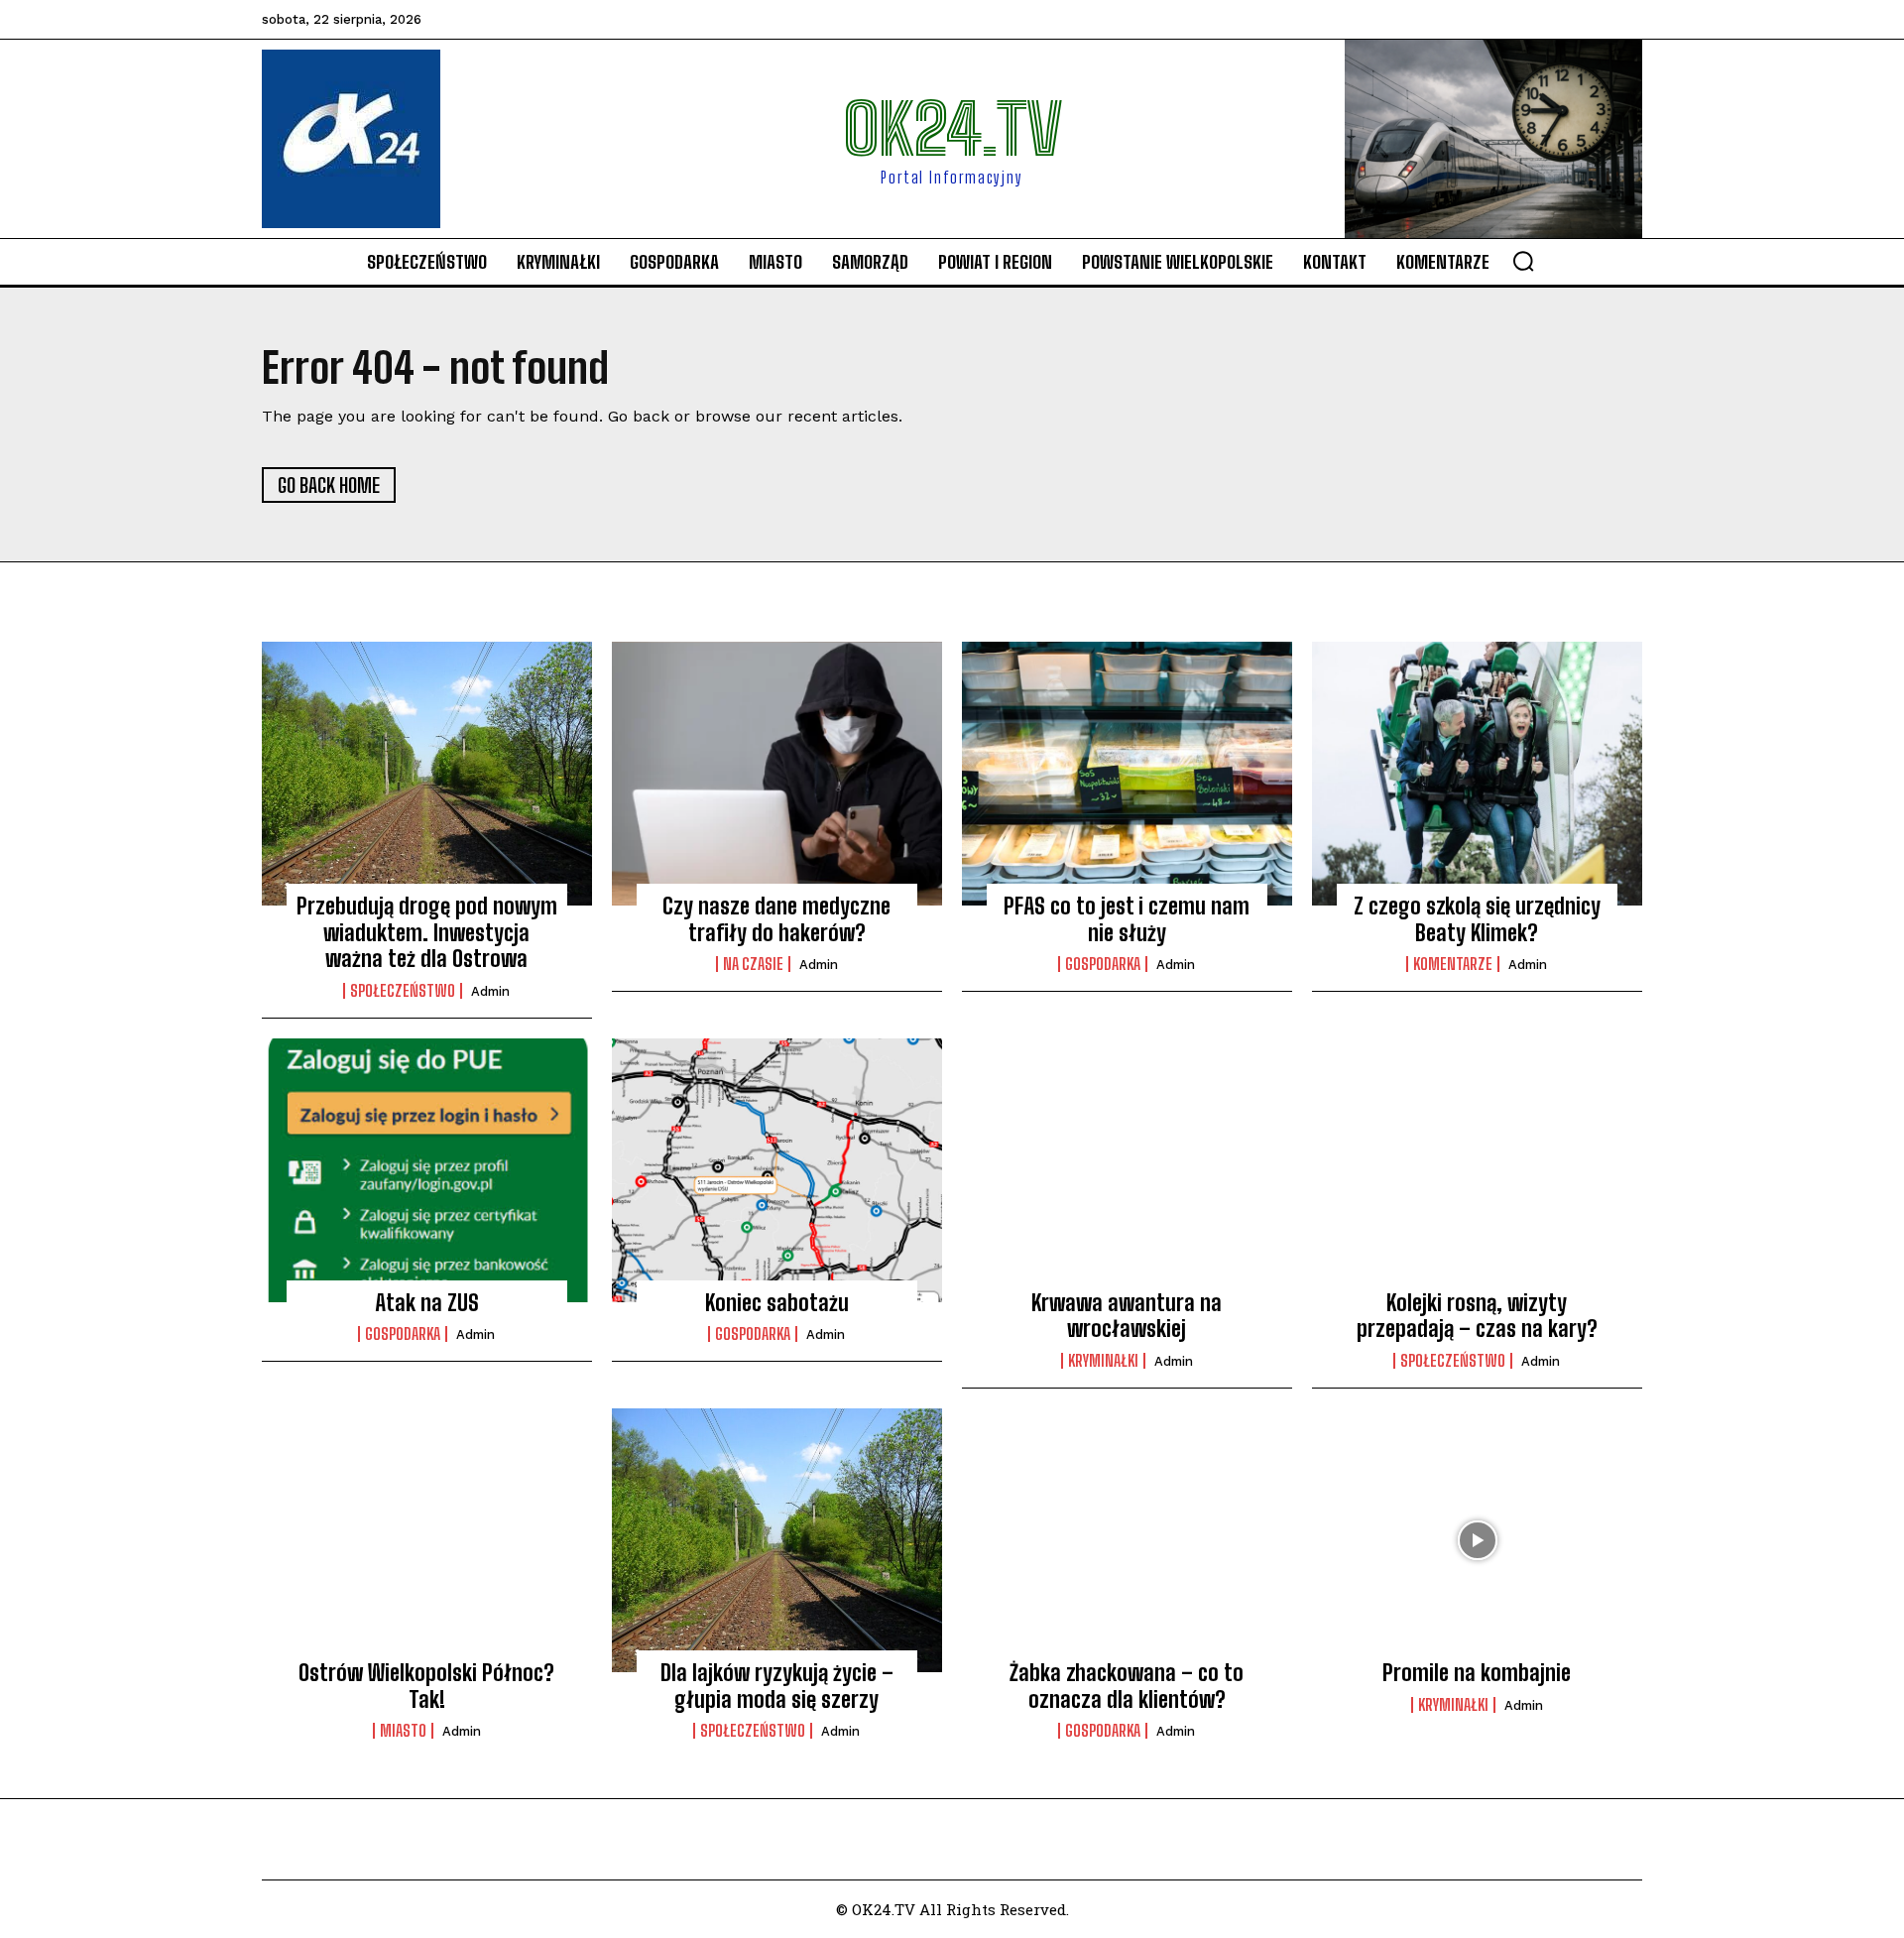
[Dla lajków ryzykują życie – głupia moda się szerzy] (777, 1540)
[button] (1523, 261)
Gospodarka (1103, 964)
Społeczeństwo (403, 991)
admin (490, 991)
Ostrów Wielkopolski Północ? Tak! (426, 1686)
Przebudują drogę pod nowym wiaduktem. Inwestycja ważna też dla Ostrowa (427, 932)
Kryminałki (1103, 1361)
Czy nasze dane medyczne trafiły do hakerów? (776, 919)
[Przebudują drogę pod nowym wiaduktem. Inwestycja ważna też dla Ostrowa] (427, 774)
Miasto (403, 1731)
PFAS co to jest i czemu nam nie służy (1127, 919)
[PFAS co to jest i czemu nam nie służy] (1127, 774)
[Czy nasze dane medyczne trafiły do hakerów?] (777, 774)
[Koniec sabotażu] (777, 1170)
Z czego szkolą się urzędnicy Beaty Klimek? (1477, 919)
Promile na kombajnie (1477, 1673)
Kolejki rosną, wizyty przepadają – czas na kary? (1477, 1316)
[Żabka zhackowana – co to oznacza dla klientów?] (1127, 1540)
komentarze (1453, 964)
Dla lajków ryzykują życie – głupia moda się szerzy (777, 1686)
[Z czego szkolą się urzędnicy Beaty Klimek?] (1477, 774)
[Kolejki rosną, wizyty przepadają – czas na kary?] (1477, 1170)
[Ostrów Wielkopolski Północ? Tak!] (427, 1540)
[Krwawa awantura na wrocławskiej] (1127, 1170)
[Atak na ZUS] (427, 1170)
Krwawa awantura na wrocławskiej (1127, 1316)
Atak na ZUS (427, 1303)
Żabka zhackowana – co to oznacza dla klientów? (1127, 1686)
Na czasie (753, 964)
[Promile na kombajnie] (1477, 1540)
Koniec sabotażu (777, 1303)
